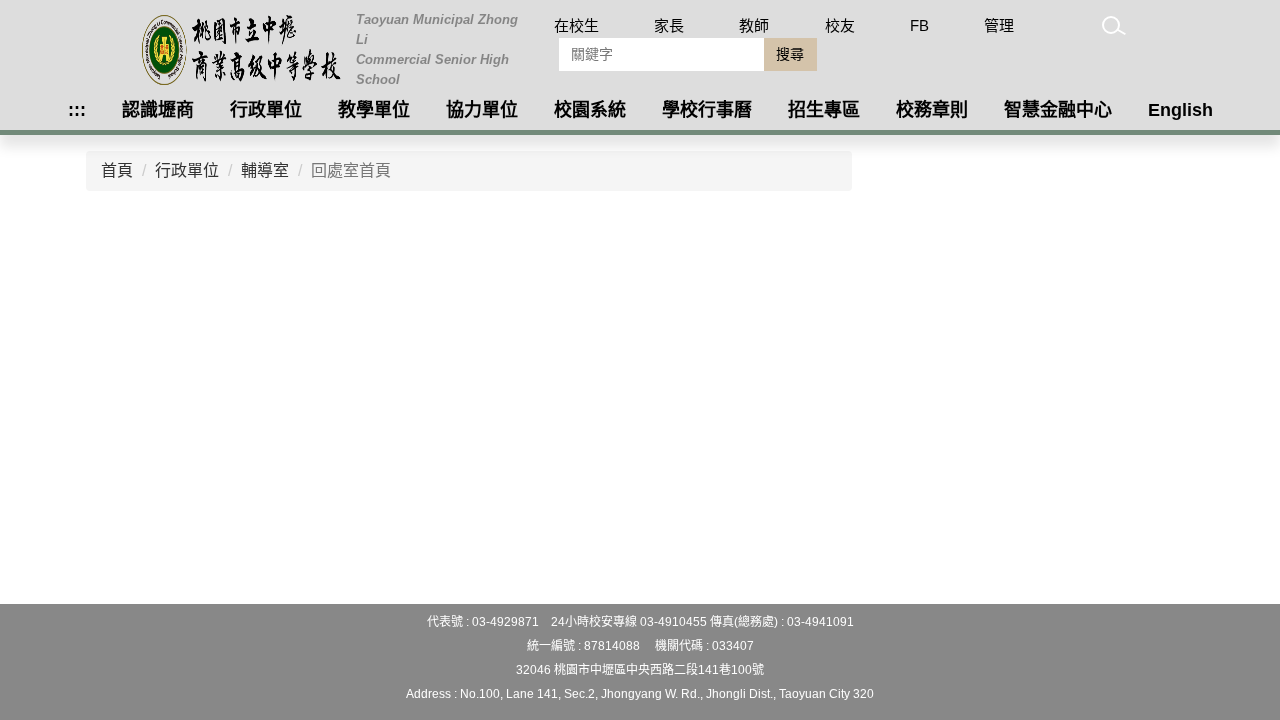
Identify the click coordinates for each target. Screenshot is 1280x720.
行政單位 (266, 110)
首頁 (117, 170)
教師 (754, 25)
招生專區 (824, 110)
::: (77, 110)
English (1180, 110)
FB (919, 25)
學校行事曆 (707, 110)
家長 (669, 25)
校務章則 (932, 110)
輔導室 (265, 170)
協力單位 (482, 110)
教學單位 (374, 110)
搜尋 (790, 54)
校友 (840, 25)
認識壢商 (158, 110)
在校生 (576, 25)
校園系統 (590, 110)
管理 (999, 25)
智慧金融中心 (1058, 110)
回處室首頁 (351, 170)
